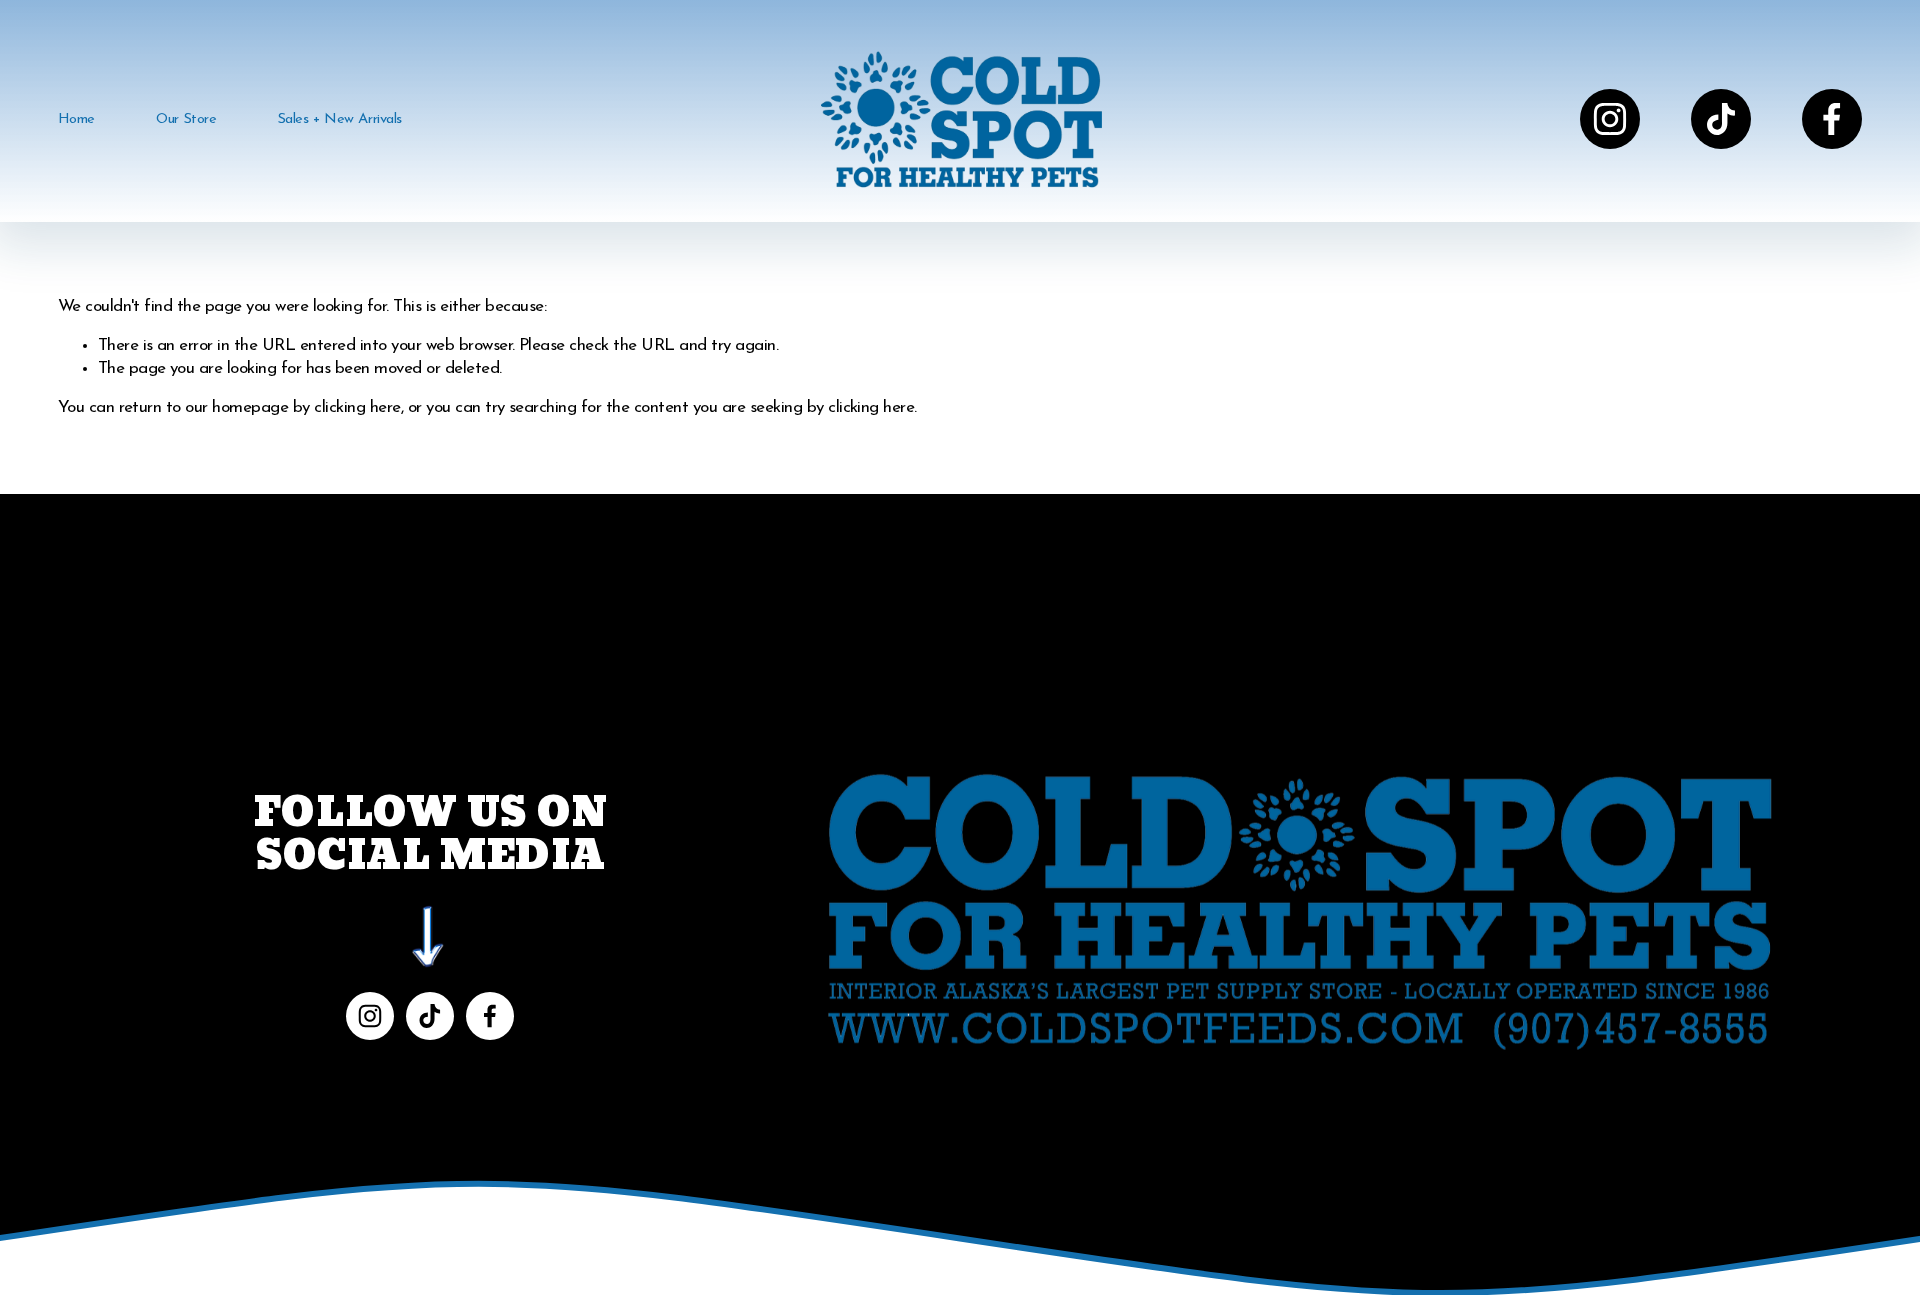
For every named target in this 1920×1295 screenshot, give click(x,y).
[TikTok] (1721, 119)
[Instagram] (1610, 119)
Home (76, 119)
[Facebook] (1832, 119)
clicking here (357, 407)
